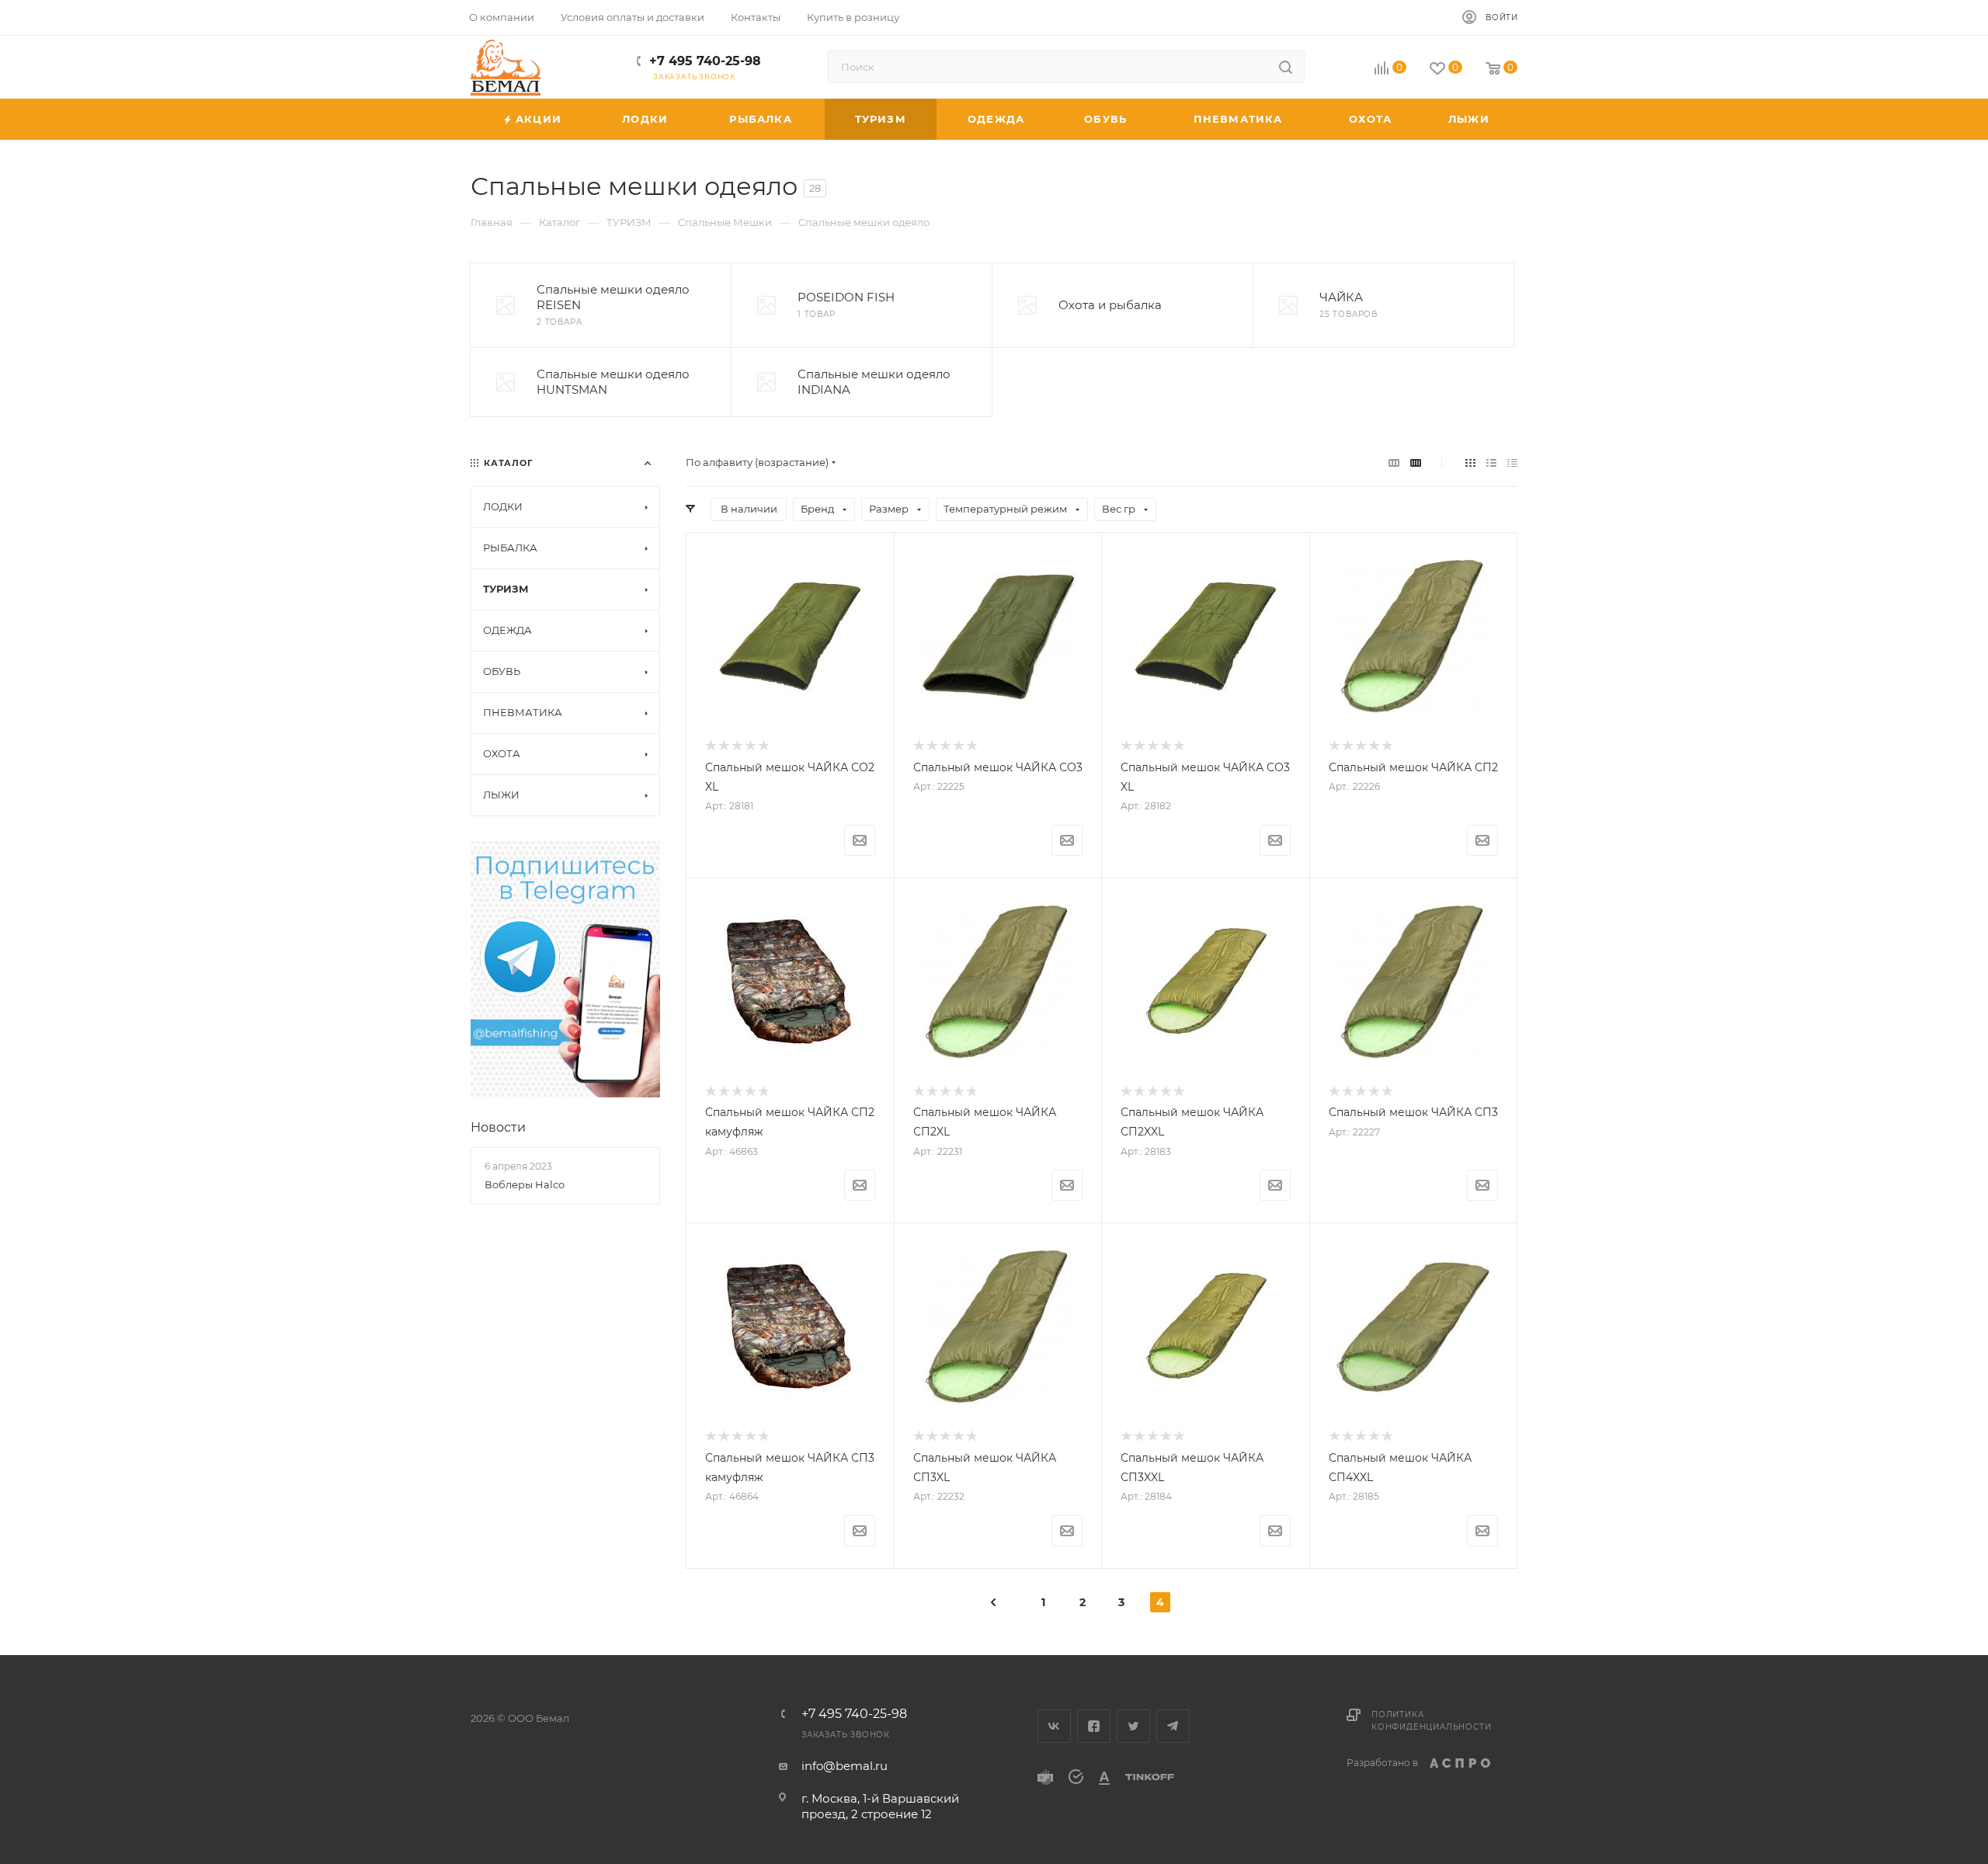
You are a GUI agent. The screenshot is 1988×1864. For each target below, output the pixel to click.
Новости (498, 1127)
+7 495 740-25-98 (705, 61)
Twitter (1133, 1726)
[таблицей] (1512, 463)
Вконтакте (1054, 1726)
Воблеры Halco (525, 1184)
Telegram (1173, 1726)
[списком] (1491, 463)
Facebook (1094, 1726)
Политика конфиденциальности (1431, 1721)
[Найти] (1286, 67)
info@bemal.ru (845, 1766)
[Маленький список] (1394, 463)
